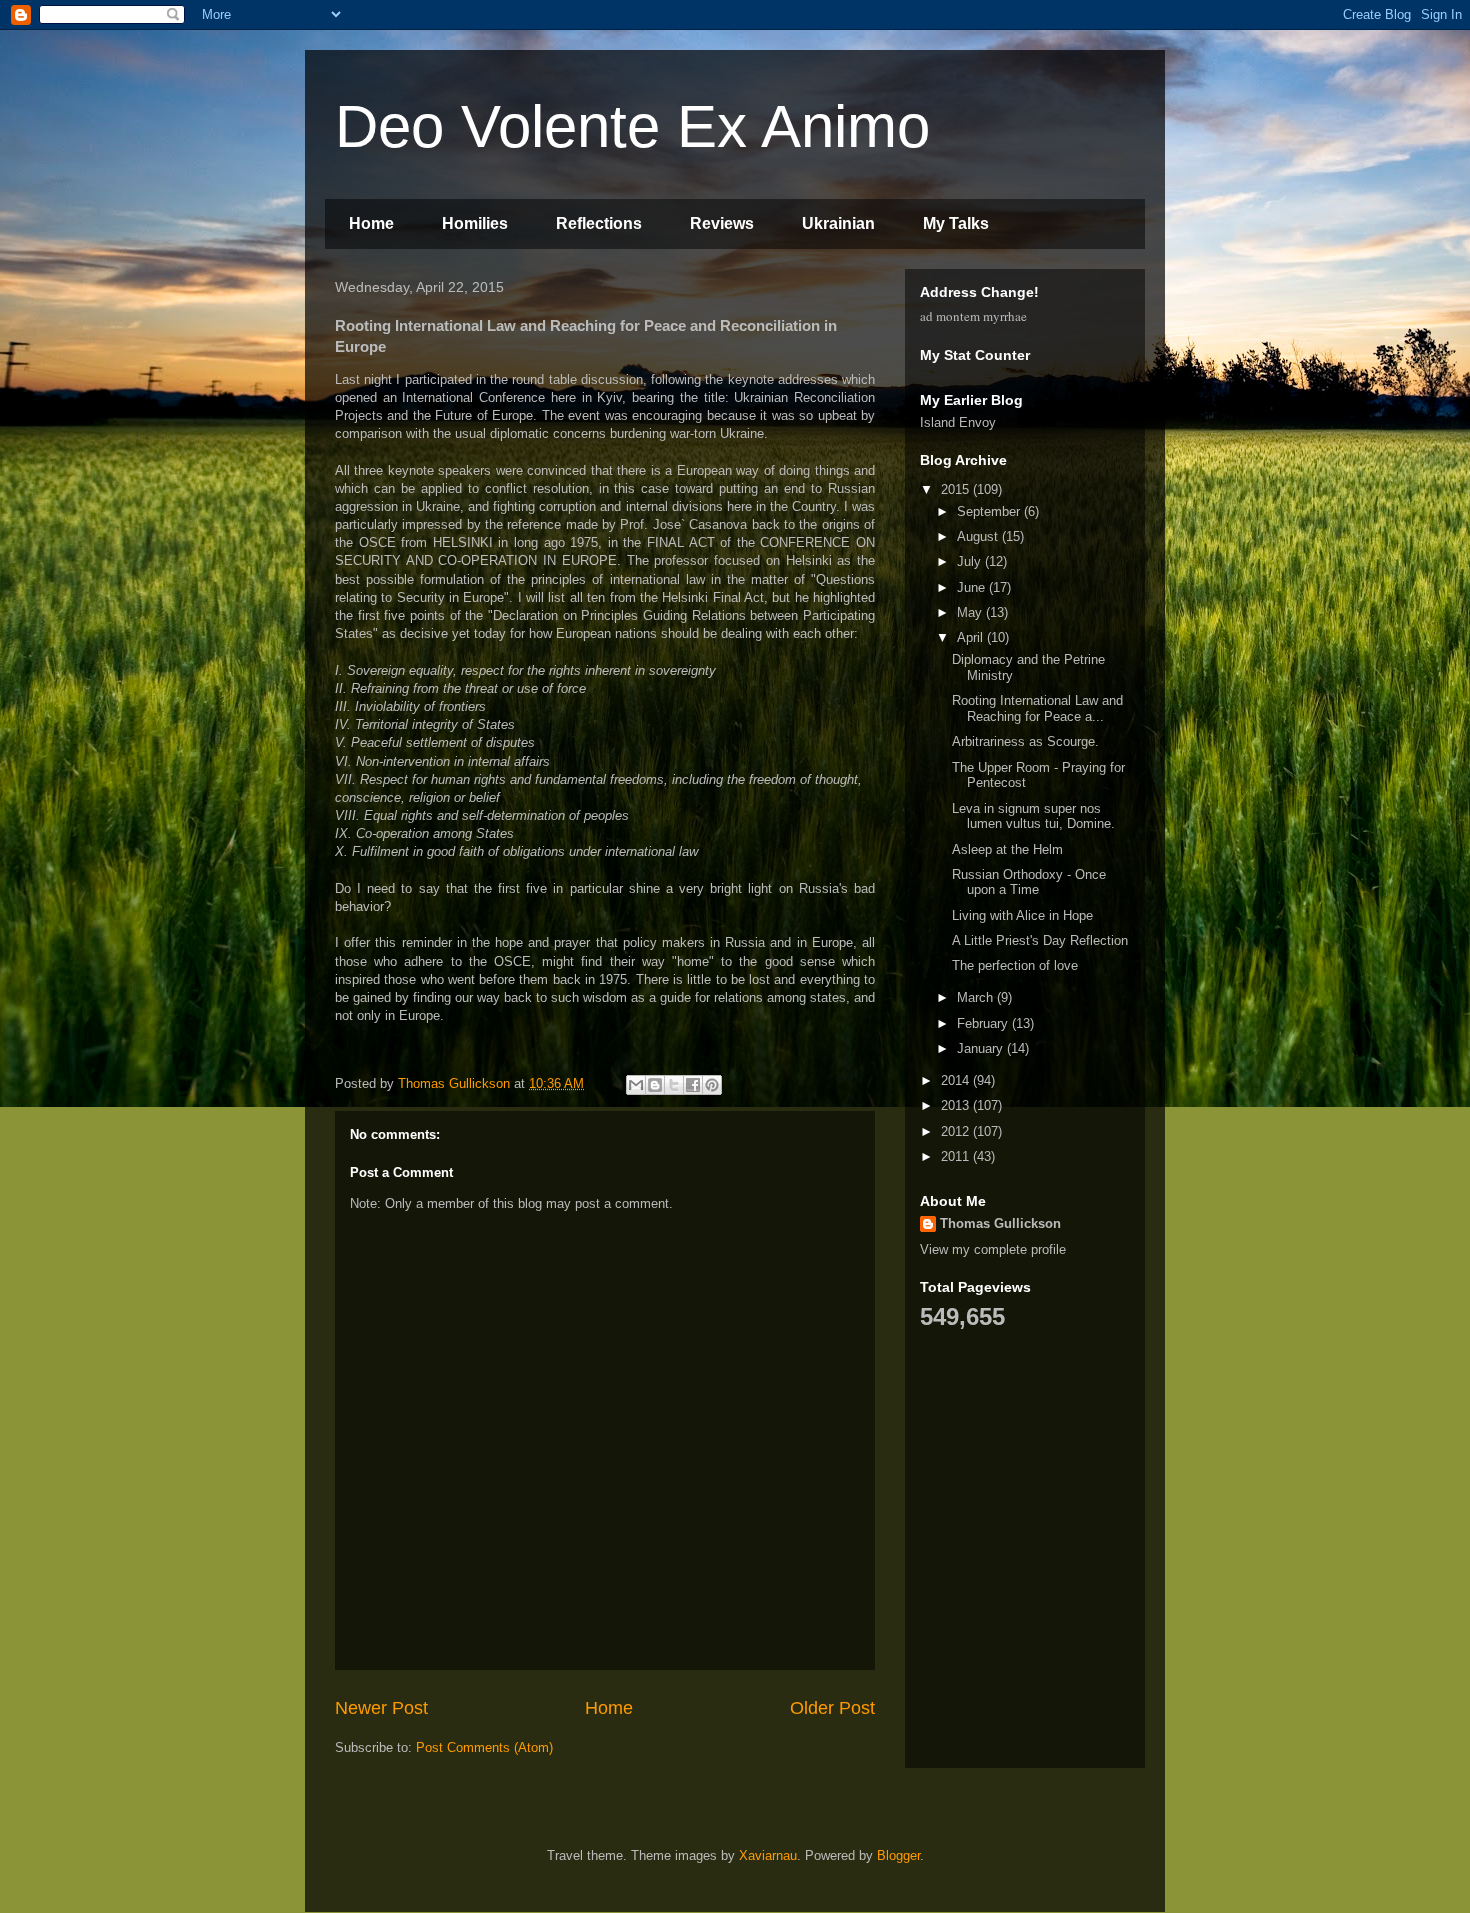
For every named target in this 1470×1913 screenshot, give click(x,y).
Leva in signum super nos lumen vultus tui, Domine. (1033, 816)
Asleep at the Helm (1007, 849)
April (972, 637)
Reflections (599, 223)
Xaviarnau (768, 1855)
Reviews (722, 223)
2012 (957, 1131)
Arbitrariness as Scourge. (1025, 741)
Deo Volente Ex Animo (632, 126)
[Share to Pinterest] (712, 1085)
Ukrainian (838, 223)
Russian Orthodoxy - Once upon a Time (1029, 882)
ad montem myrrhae (973, 316)
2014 (957, 1080)
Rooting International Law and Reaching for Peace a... (1037, 708)
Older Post (832, 1708)
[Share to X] (674, 1085)
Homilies (475, 223)
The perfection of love (1015, 965)
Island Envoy (958, 422)
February (984, 1023)
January (982, 1048)
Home (371, 223)
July (971, 561)
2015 (957, 489)
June (973, 587)
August (979, 536)
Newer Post (381, 1708)
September (990, 511)
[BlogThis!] (655, 1085)
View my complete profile (993, 1249)
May (971, 612)
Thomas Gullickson (1000, 1223)
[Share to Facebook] (693, 1085)
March (977, 997)
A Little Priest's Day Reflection (1040, 940)
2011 (957, 1156)
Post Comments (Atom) (484, 1747)
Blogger (898, 1855)
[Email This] (636, 1085)
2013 (957, 1105)
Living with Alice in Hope (1022, 915)
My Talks (956, 223)
